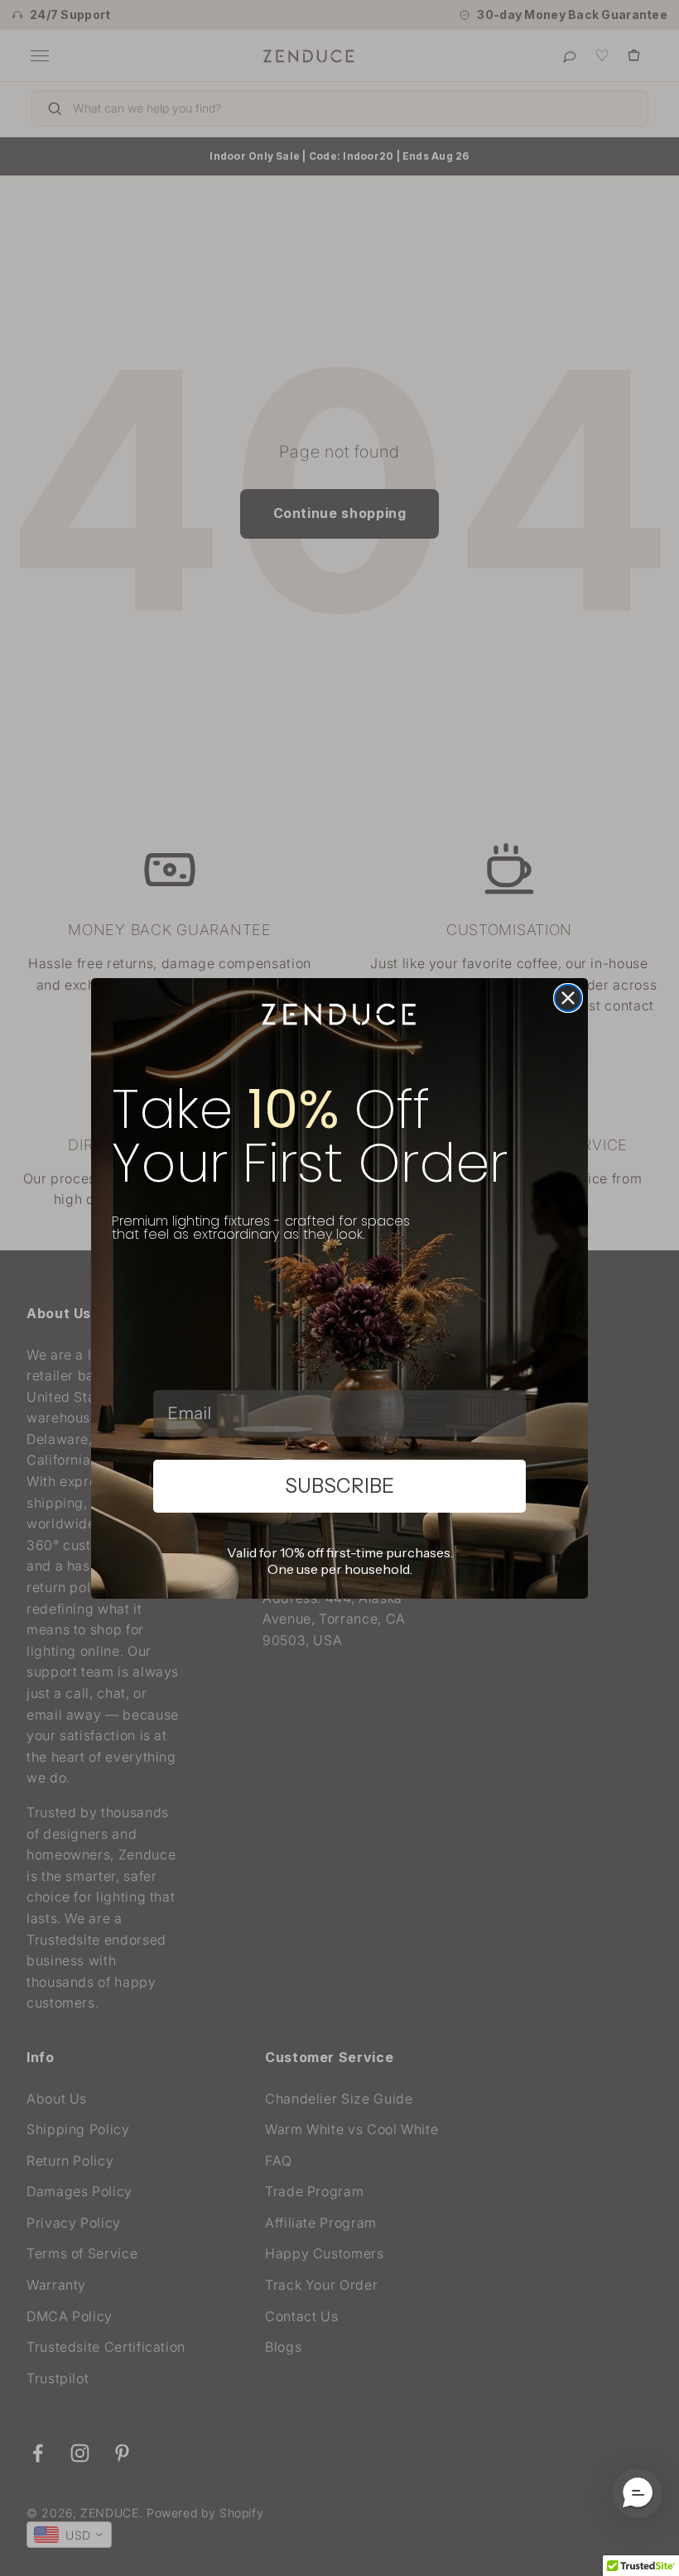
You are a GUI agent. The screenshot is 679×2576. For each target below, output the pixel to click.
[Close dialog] (568, 998)
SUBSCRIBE (339, 1486)
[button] (638, 2493)
